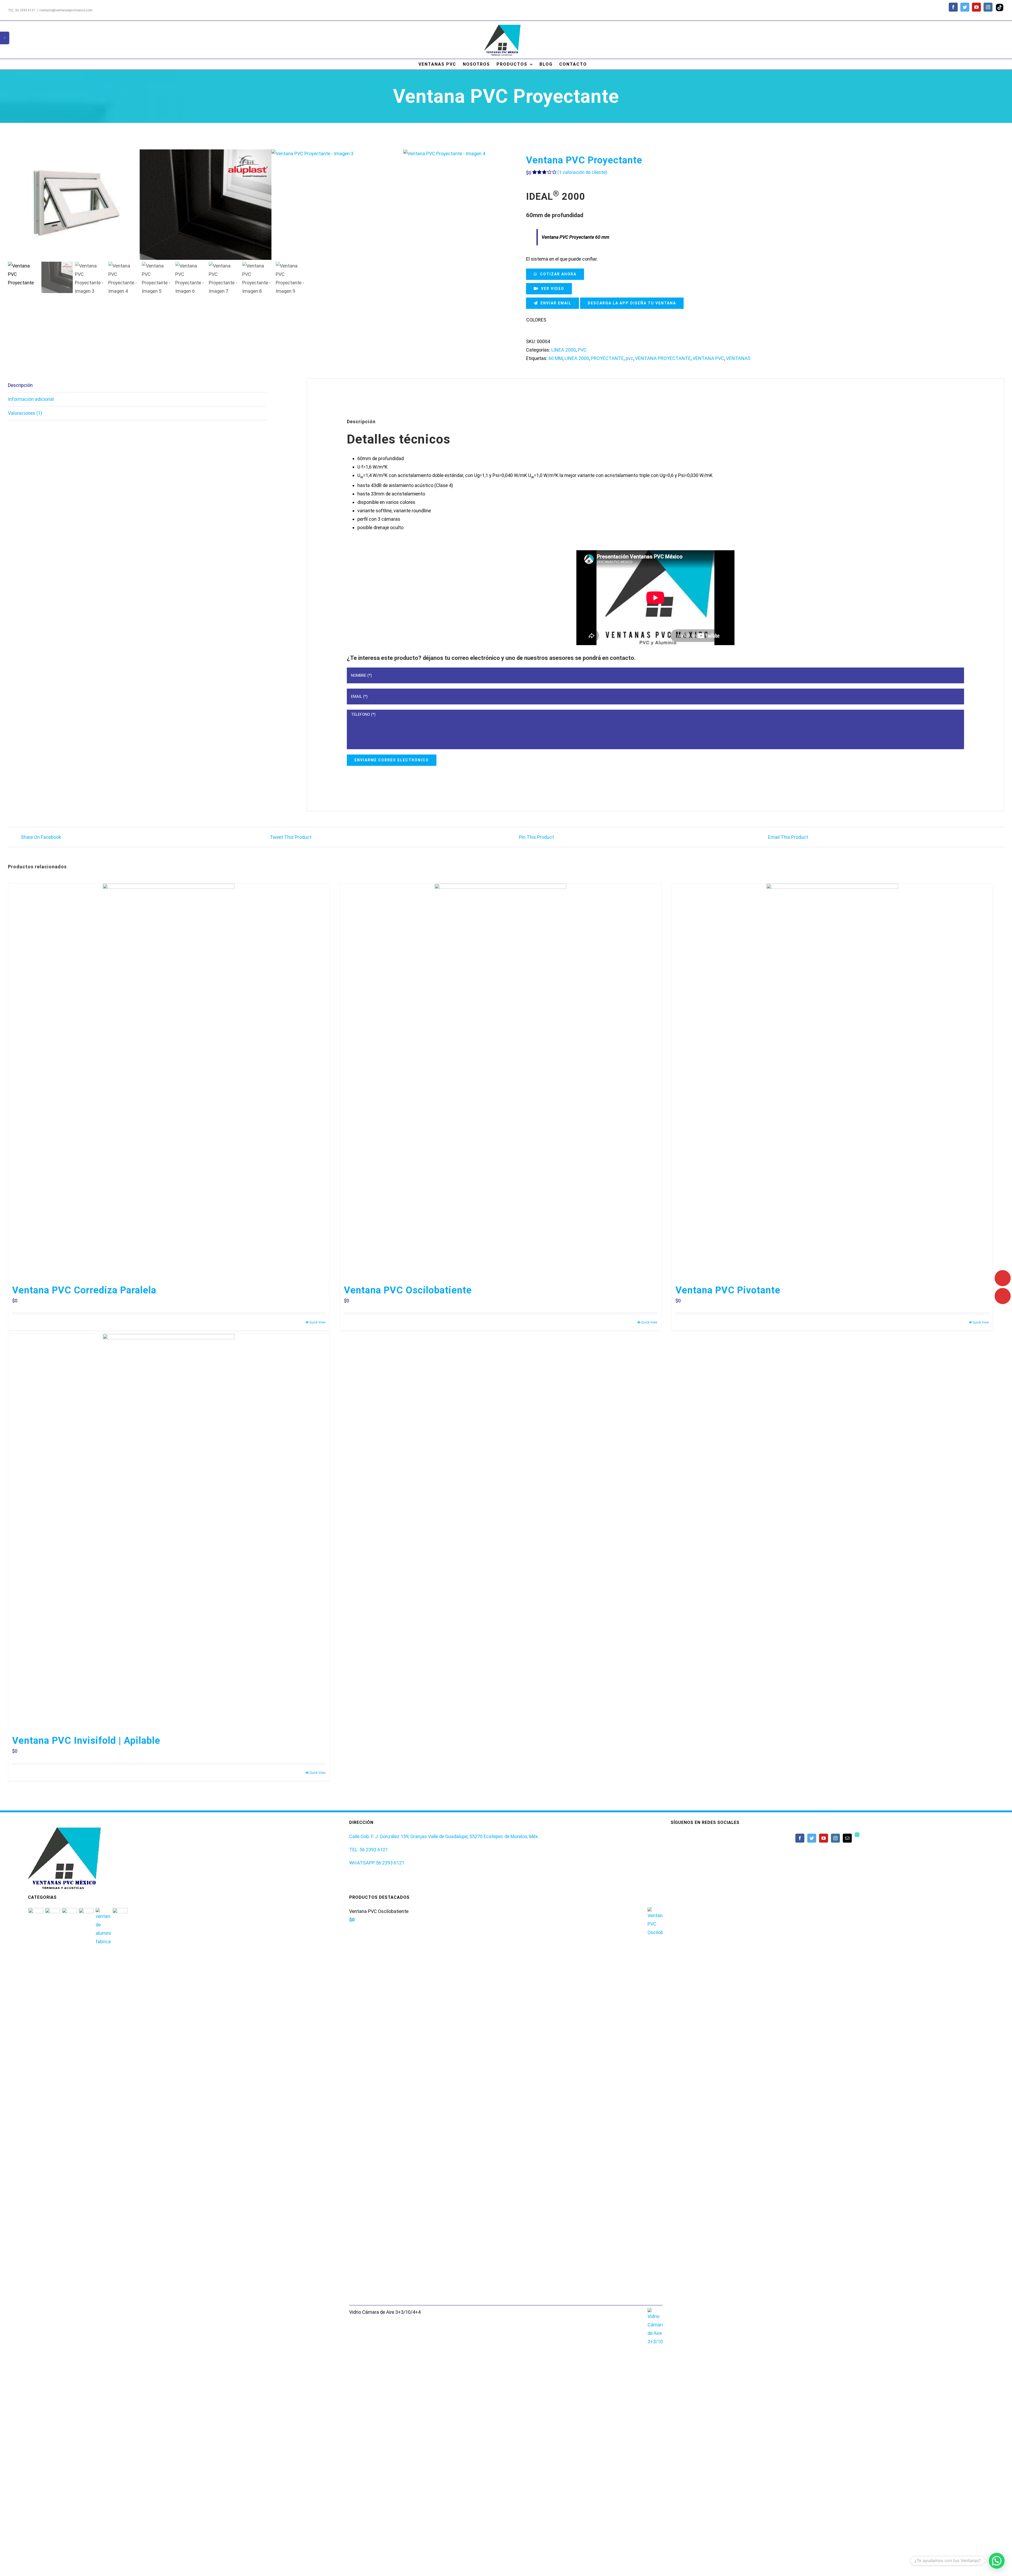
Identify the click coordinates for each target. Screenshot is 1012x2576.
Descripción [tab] (20, 385)
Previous (12, 205)
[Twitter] (812, 1838)
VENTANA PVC (708, 358)
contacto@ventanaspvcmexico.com (66, 10)
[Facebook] (800, 1838)
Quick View (317, 1322)
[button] (997, 2561)
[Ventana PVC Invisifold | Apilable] (169, 1532)
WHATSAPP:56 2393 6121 (377, 1863)
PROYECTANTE (607, 358)
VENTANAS (738, 358)
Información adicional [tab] (31, 399)
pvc (629, 358)
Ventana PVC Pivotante (728, 1290)
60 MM (556, 358)
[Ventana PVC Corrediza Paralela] (169, 1081)
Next (482, 205)
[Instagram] (835, 1838)
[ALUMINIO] (103, 2106)
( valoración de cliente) (582, 172)
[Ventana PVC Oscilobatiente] (501, 1081)
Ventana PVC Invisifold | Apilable (86, 1741)
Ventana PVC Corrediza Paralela (84, 1290)
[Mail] (847, 1838)
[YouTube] (824, 1838)
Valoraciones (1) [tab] (25, 413)
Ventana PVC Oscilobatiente (408, 1290)
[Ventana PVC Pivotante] (832, 1081)
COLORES (536, 320)
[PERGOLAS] (53, 2106)
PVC (582, 350)
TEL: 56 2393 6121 (369, 1850)
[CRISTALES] (86, 2106)
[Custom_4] (857, 1835)
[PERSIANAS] (36, 2106)
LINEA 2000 (564, 350)
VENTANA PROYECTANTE (663, 358)
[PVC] (120, 2106)
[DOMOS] (70, 2106)
